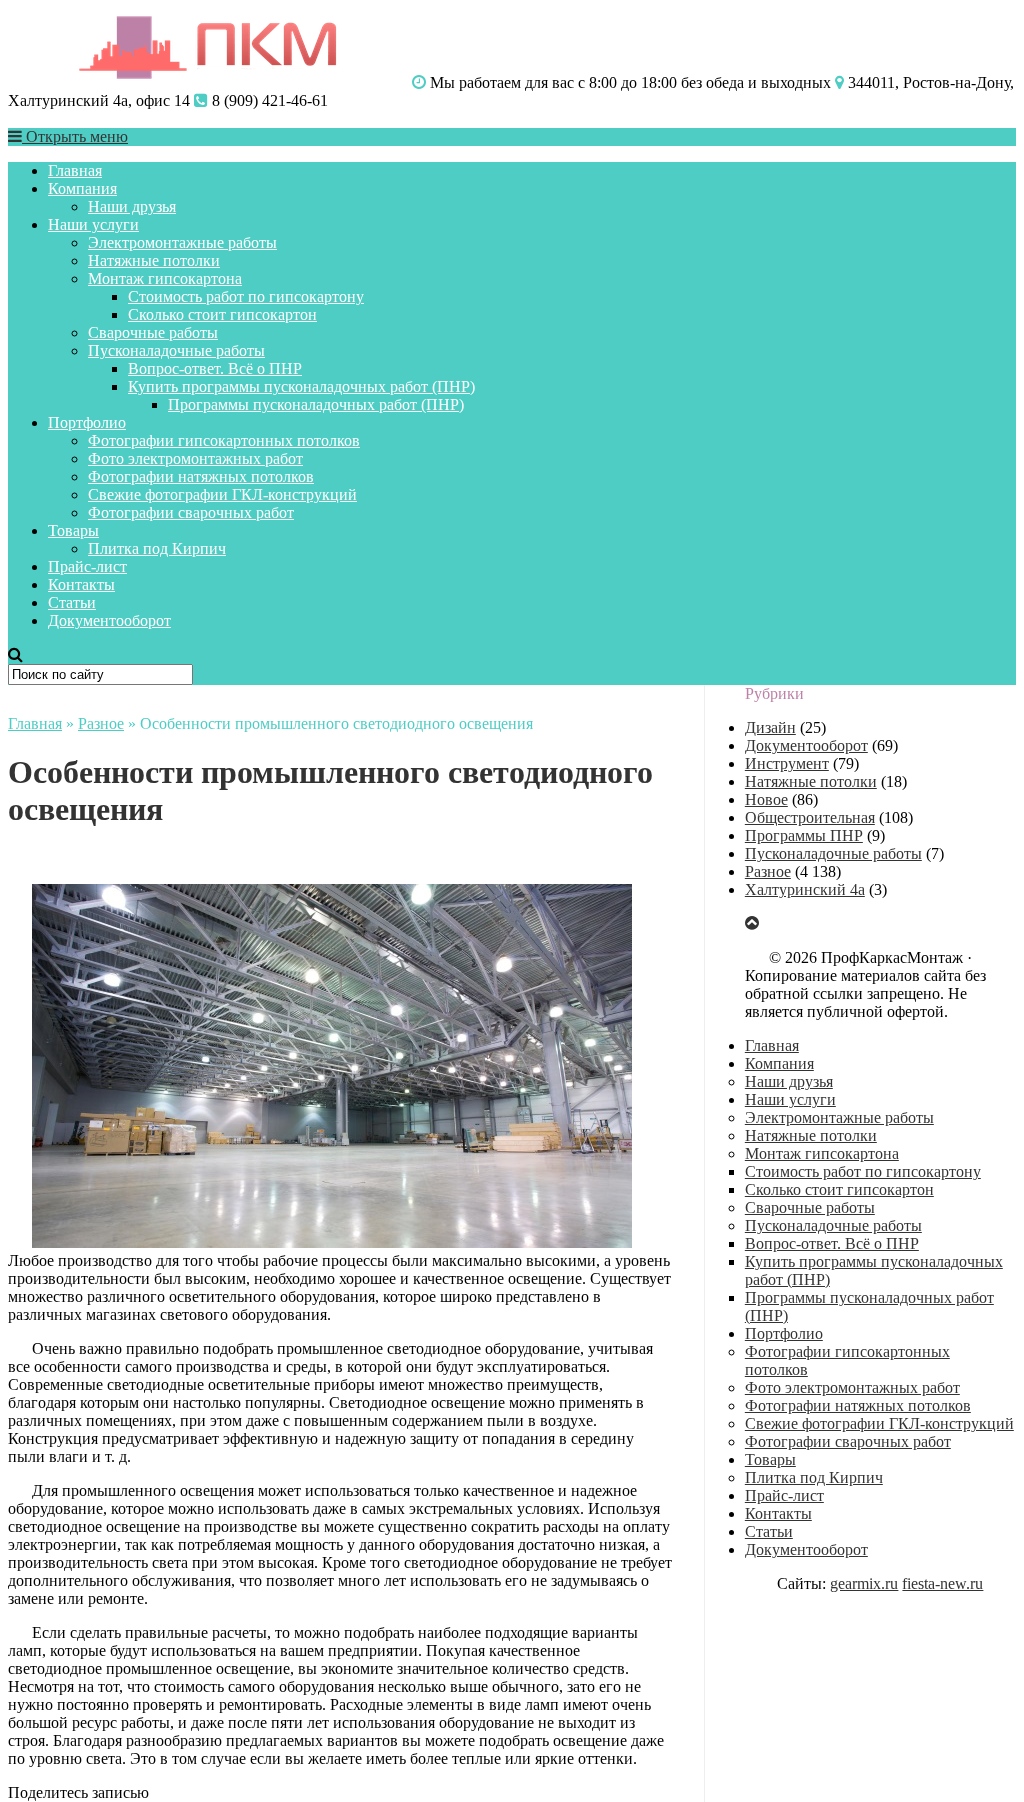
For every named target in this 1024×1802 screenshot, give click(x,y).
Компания (82, 188)
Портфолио (87, 422)
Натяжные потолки (154, 260)
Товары (73, 530)
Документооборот (109, 620)
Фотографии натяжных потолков (201, 476)
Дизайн (770, 727)
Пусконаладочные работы (176, 350)
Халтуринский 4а (805, 889)
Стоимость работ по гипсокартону (246, 296)
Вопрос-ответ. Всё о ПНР (215, 368)
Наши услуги (93, 224)
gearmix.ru (864, 1583)
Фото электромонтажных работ (195, 458)
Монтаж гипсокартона (165, 278)
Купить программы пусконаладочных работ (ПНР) (301, 386)
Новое (766, 799)
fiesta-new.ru (942, 1583)
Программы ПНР (804, 835)
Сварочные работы (153, 332)
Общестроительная (810, 817)
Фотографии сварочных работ (191, 512)
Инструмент (787, 763)
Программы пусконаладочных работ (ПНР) (316, 404)
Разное (101, 723)
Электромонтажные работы (182, 242)
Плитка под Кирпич (157, 548)
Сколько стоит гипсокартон (222, 314)
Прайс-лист (87, 566)
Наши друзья (132, 206)
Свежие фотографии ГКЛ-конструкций (222, 494)
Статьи (72, 602)
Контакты (81, 584)
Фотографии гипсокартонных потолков (224, 440)
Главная (75, 170)
